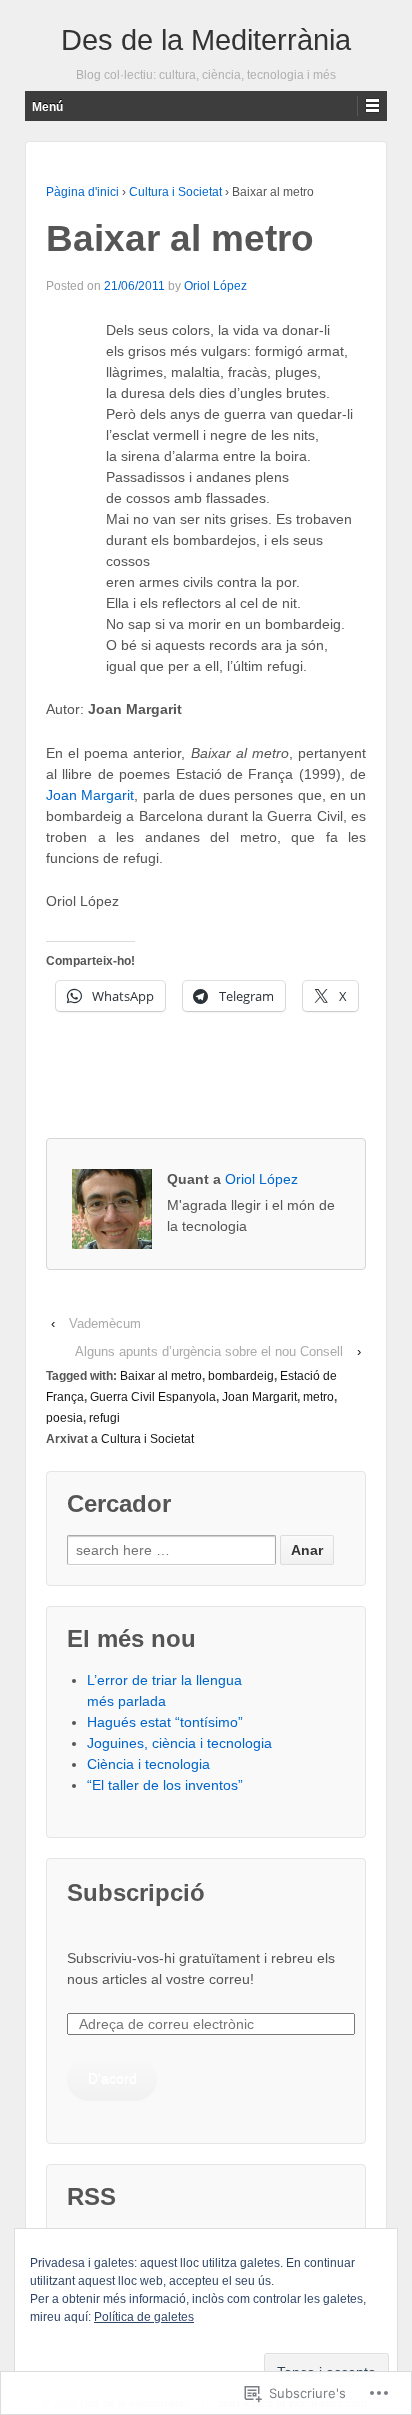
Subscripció (136, 1892)
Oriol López (215, 286)
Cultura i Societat (175, 192)
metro (318, 1397)
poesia (64, 1418)
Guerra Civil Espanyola (153, 1397)
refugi (104, 1418)
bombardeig (241, 1376)
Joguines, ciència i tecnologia (179, 1743)
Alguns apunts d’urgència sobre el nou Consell (209, 1351)
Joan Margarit (90, 795)
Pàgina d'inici (82, 192)
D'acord (112, 2078)
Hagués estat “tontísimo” (165, 1722)
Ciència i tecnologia (148, 1764)
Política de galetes (144, 2317)
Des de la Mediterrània (206, 40)
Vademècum (105, 1323)
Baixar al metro (161, 1376)
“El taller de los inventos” (165, 1785)
